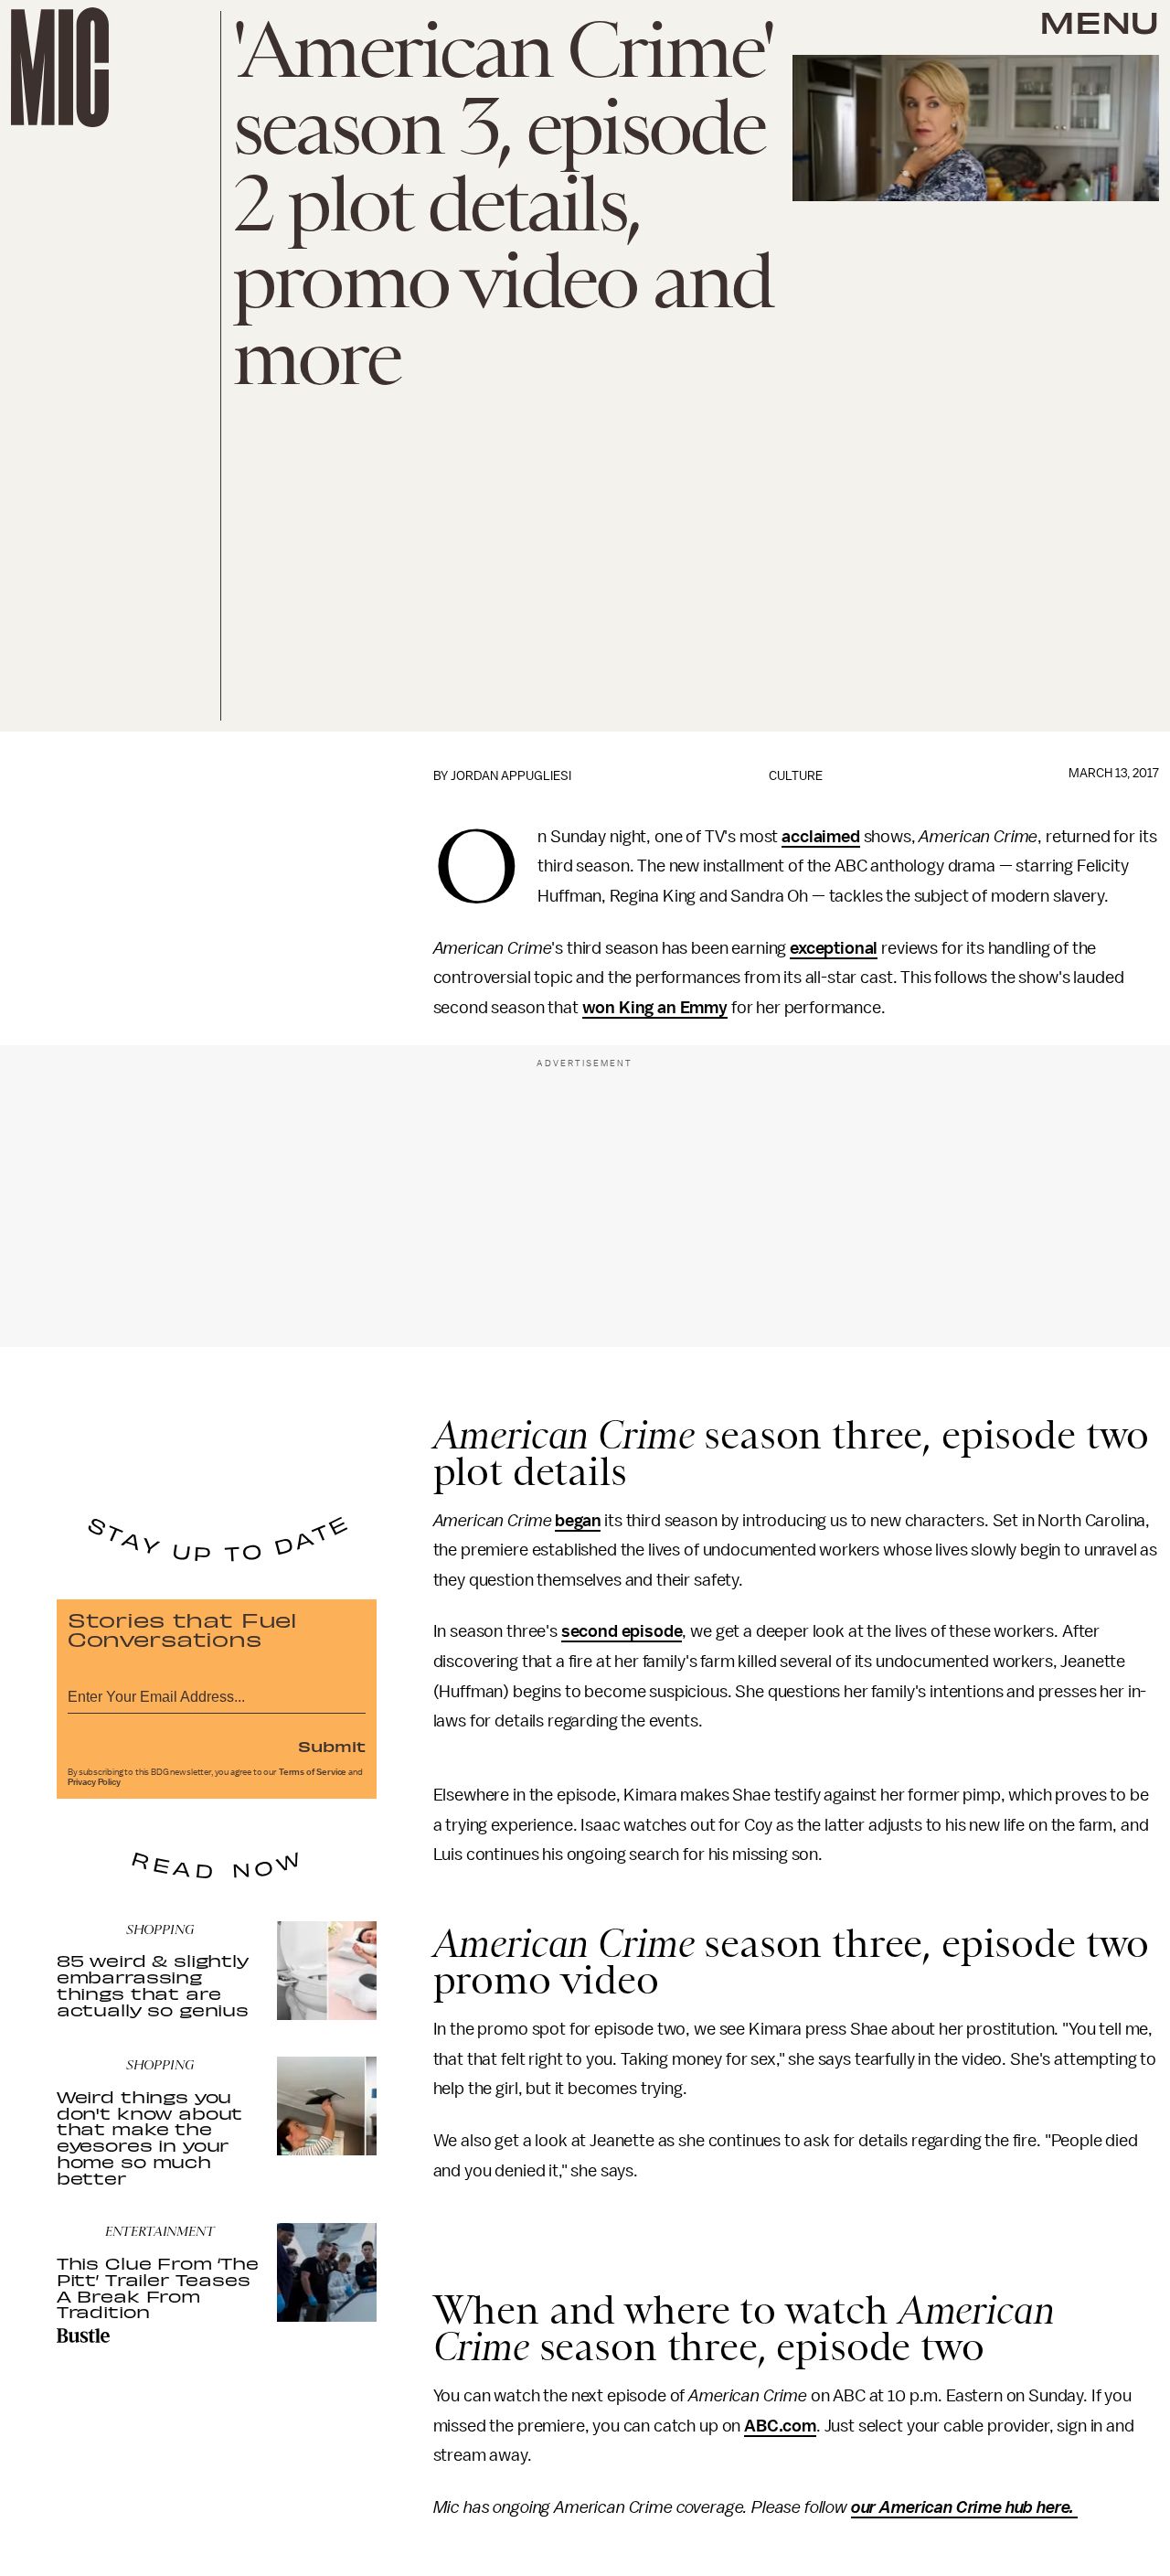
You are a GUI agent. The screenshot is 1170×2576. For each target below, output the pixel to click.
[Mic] (60, 67)
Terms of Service (313, 1772)
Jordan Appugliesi (511, 776)
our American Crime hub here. (964, 2507)
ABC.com (780, 2426)
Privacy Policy (94, 1782)
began (578, 1521)
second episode (622, 1631)
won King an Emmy (655, 1008)
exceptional (834, 948)
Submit (332, 1746)
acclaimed (821, 837)
